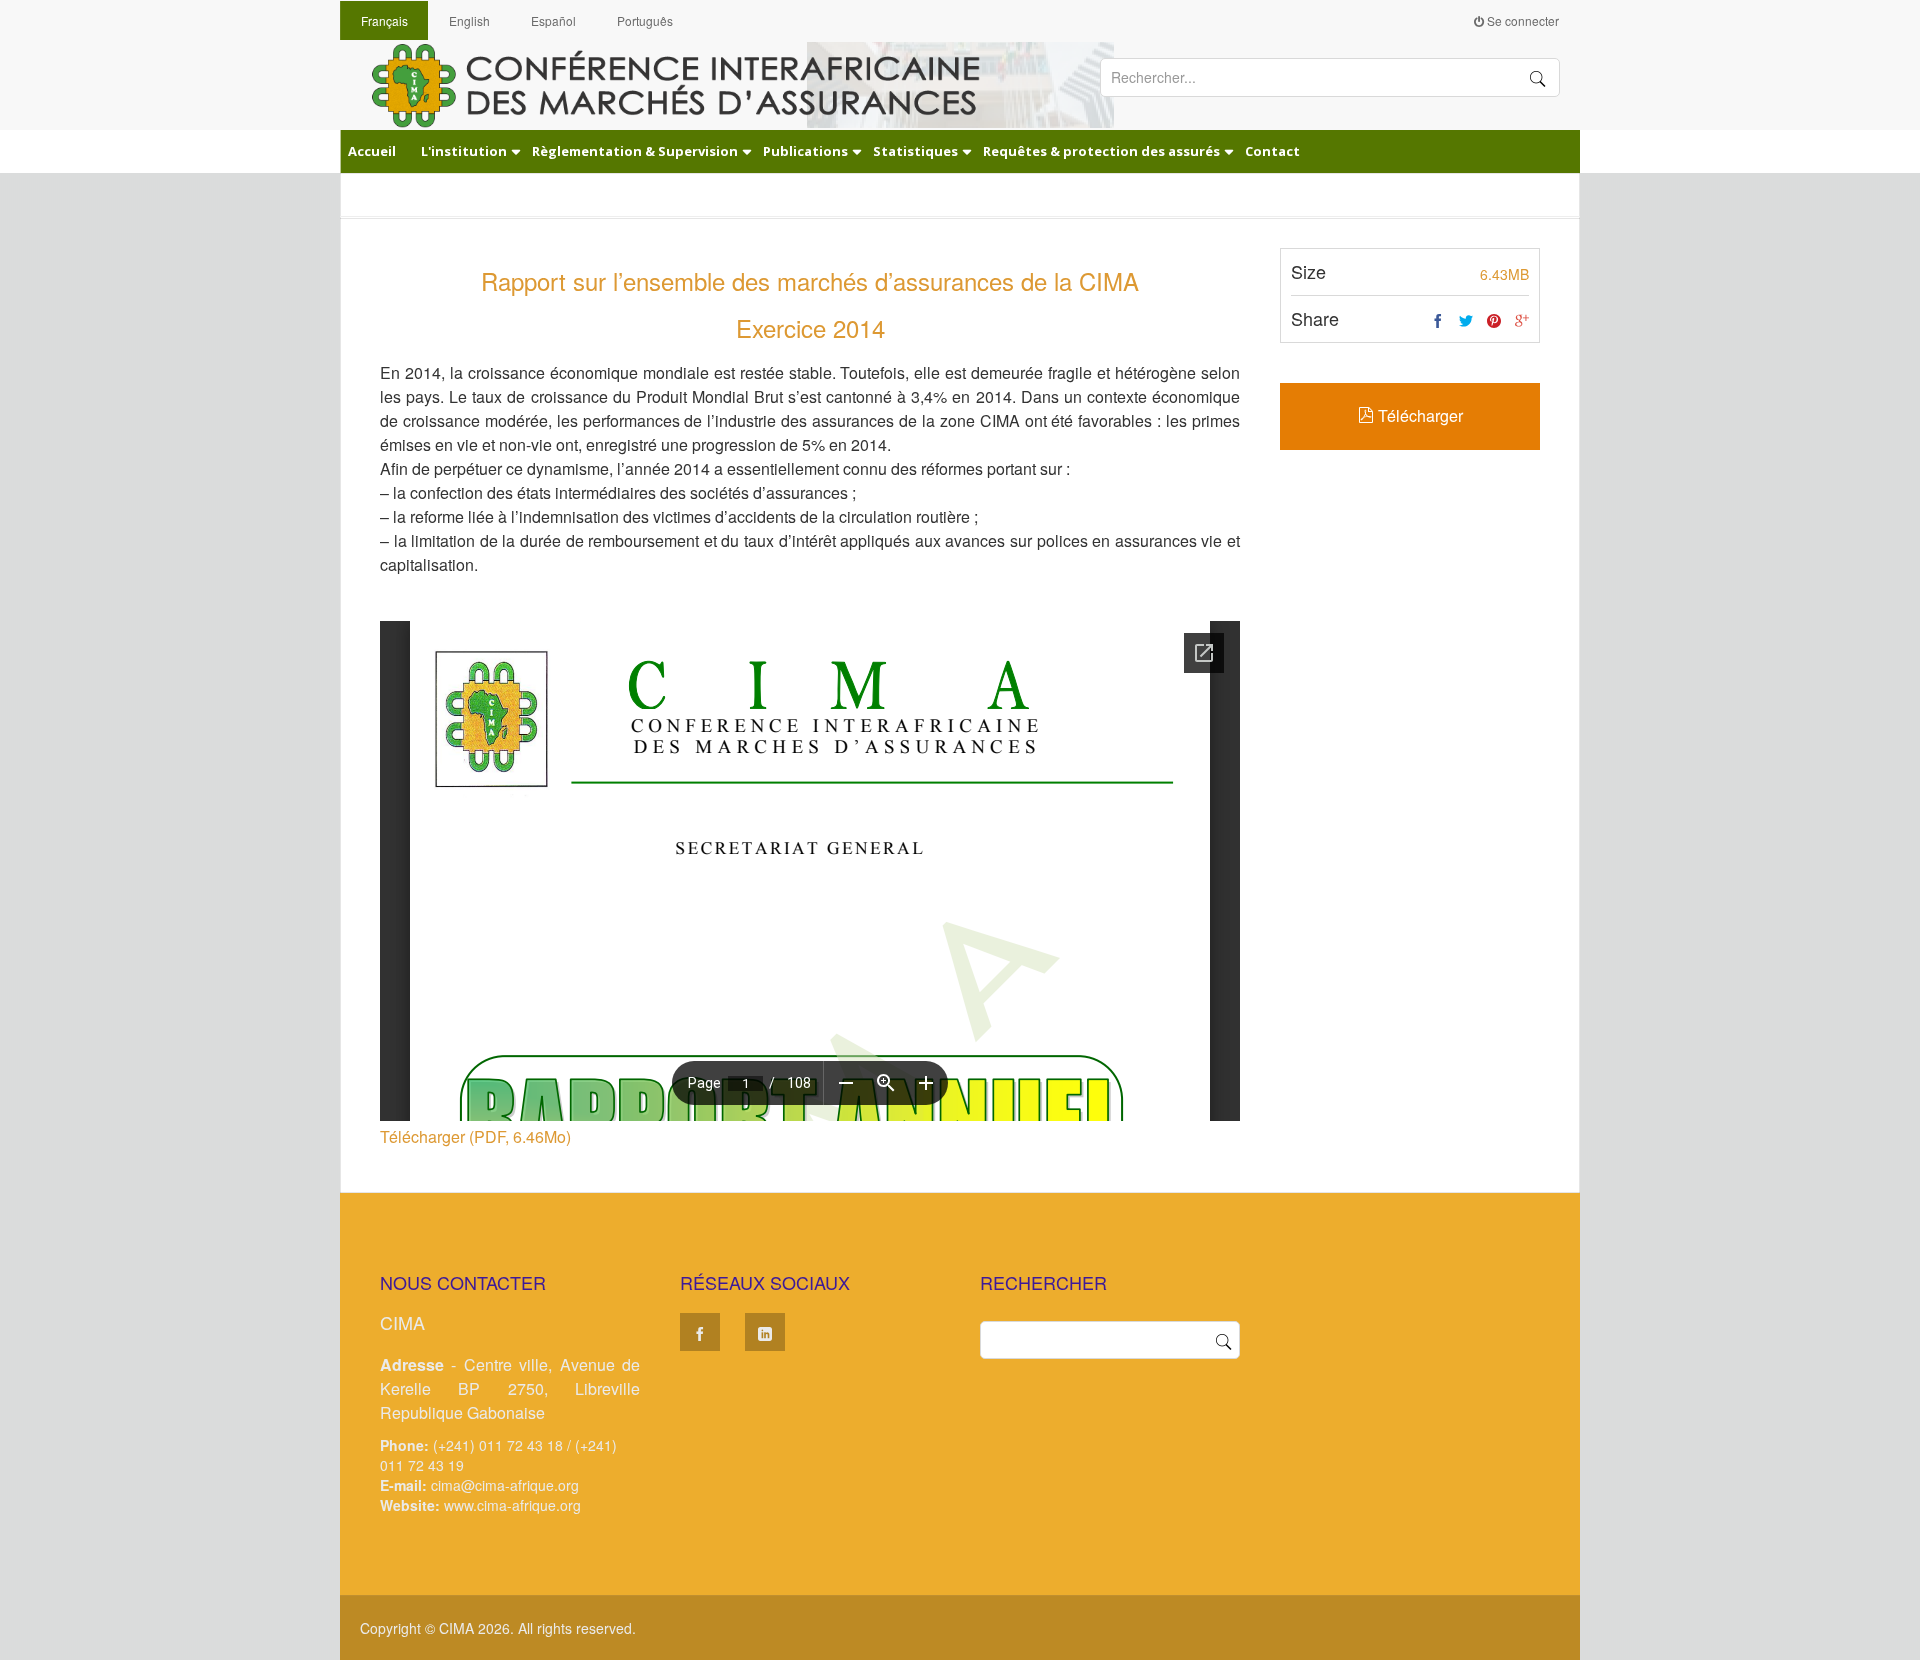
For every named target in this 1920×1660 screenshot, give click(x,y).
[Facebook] (1438, 321)
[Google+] (1522, 321)
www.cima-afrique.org (512, 1505)
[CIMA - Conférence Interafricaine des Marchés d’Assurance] (690, 84)
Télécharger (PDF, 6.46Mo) (475, 1136)
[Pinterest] (1494, 321)
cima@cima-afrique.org (505, 1485)
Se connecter (1521, 20)
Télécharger (1418, 415)
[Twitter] (1466, 321)
